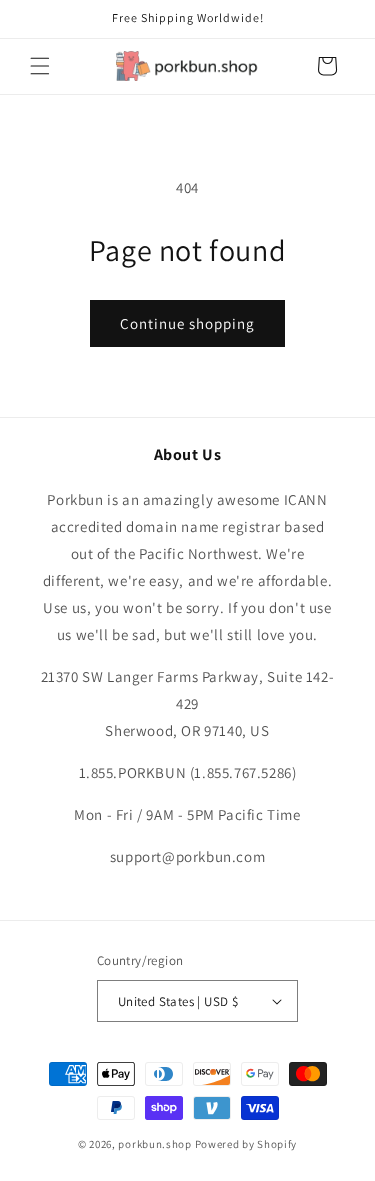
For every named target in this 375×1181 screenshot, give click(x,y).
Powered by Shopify (246, 1144)
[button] (40, 66)
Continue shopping (187, 323)
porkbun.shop (154, 1144)
